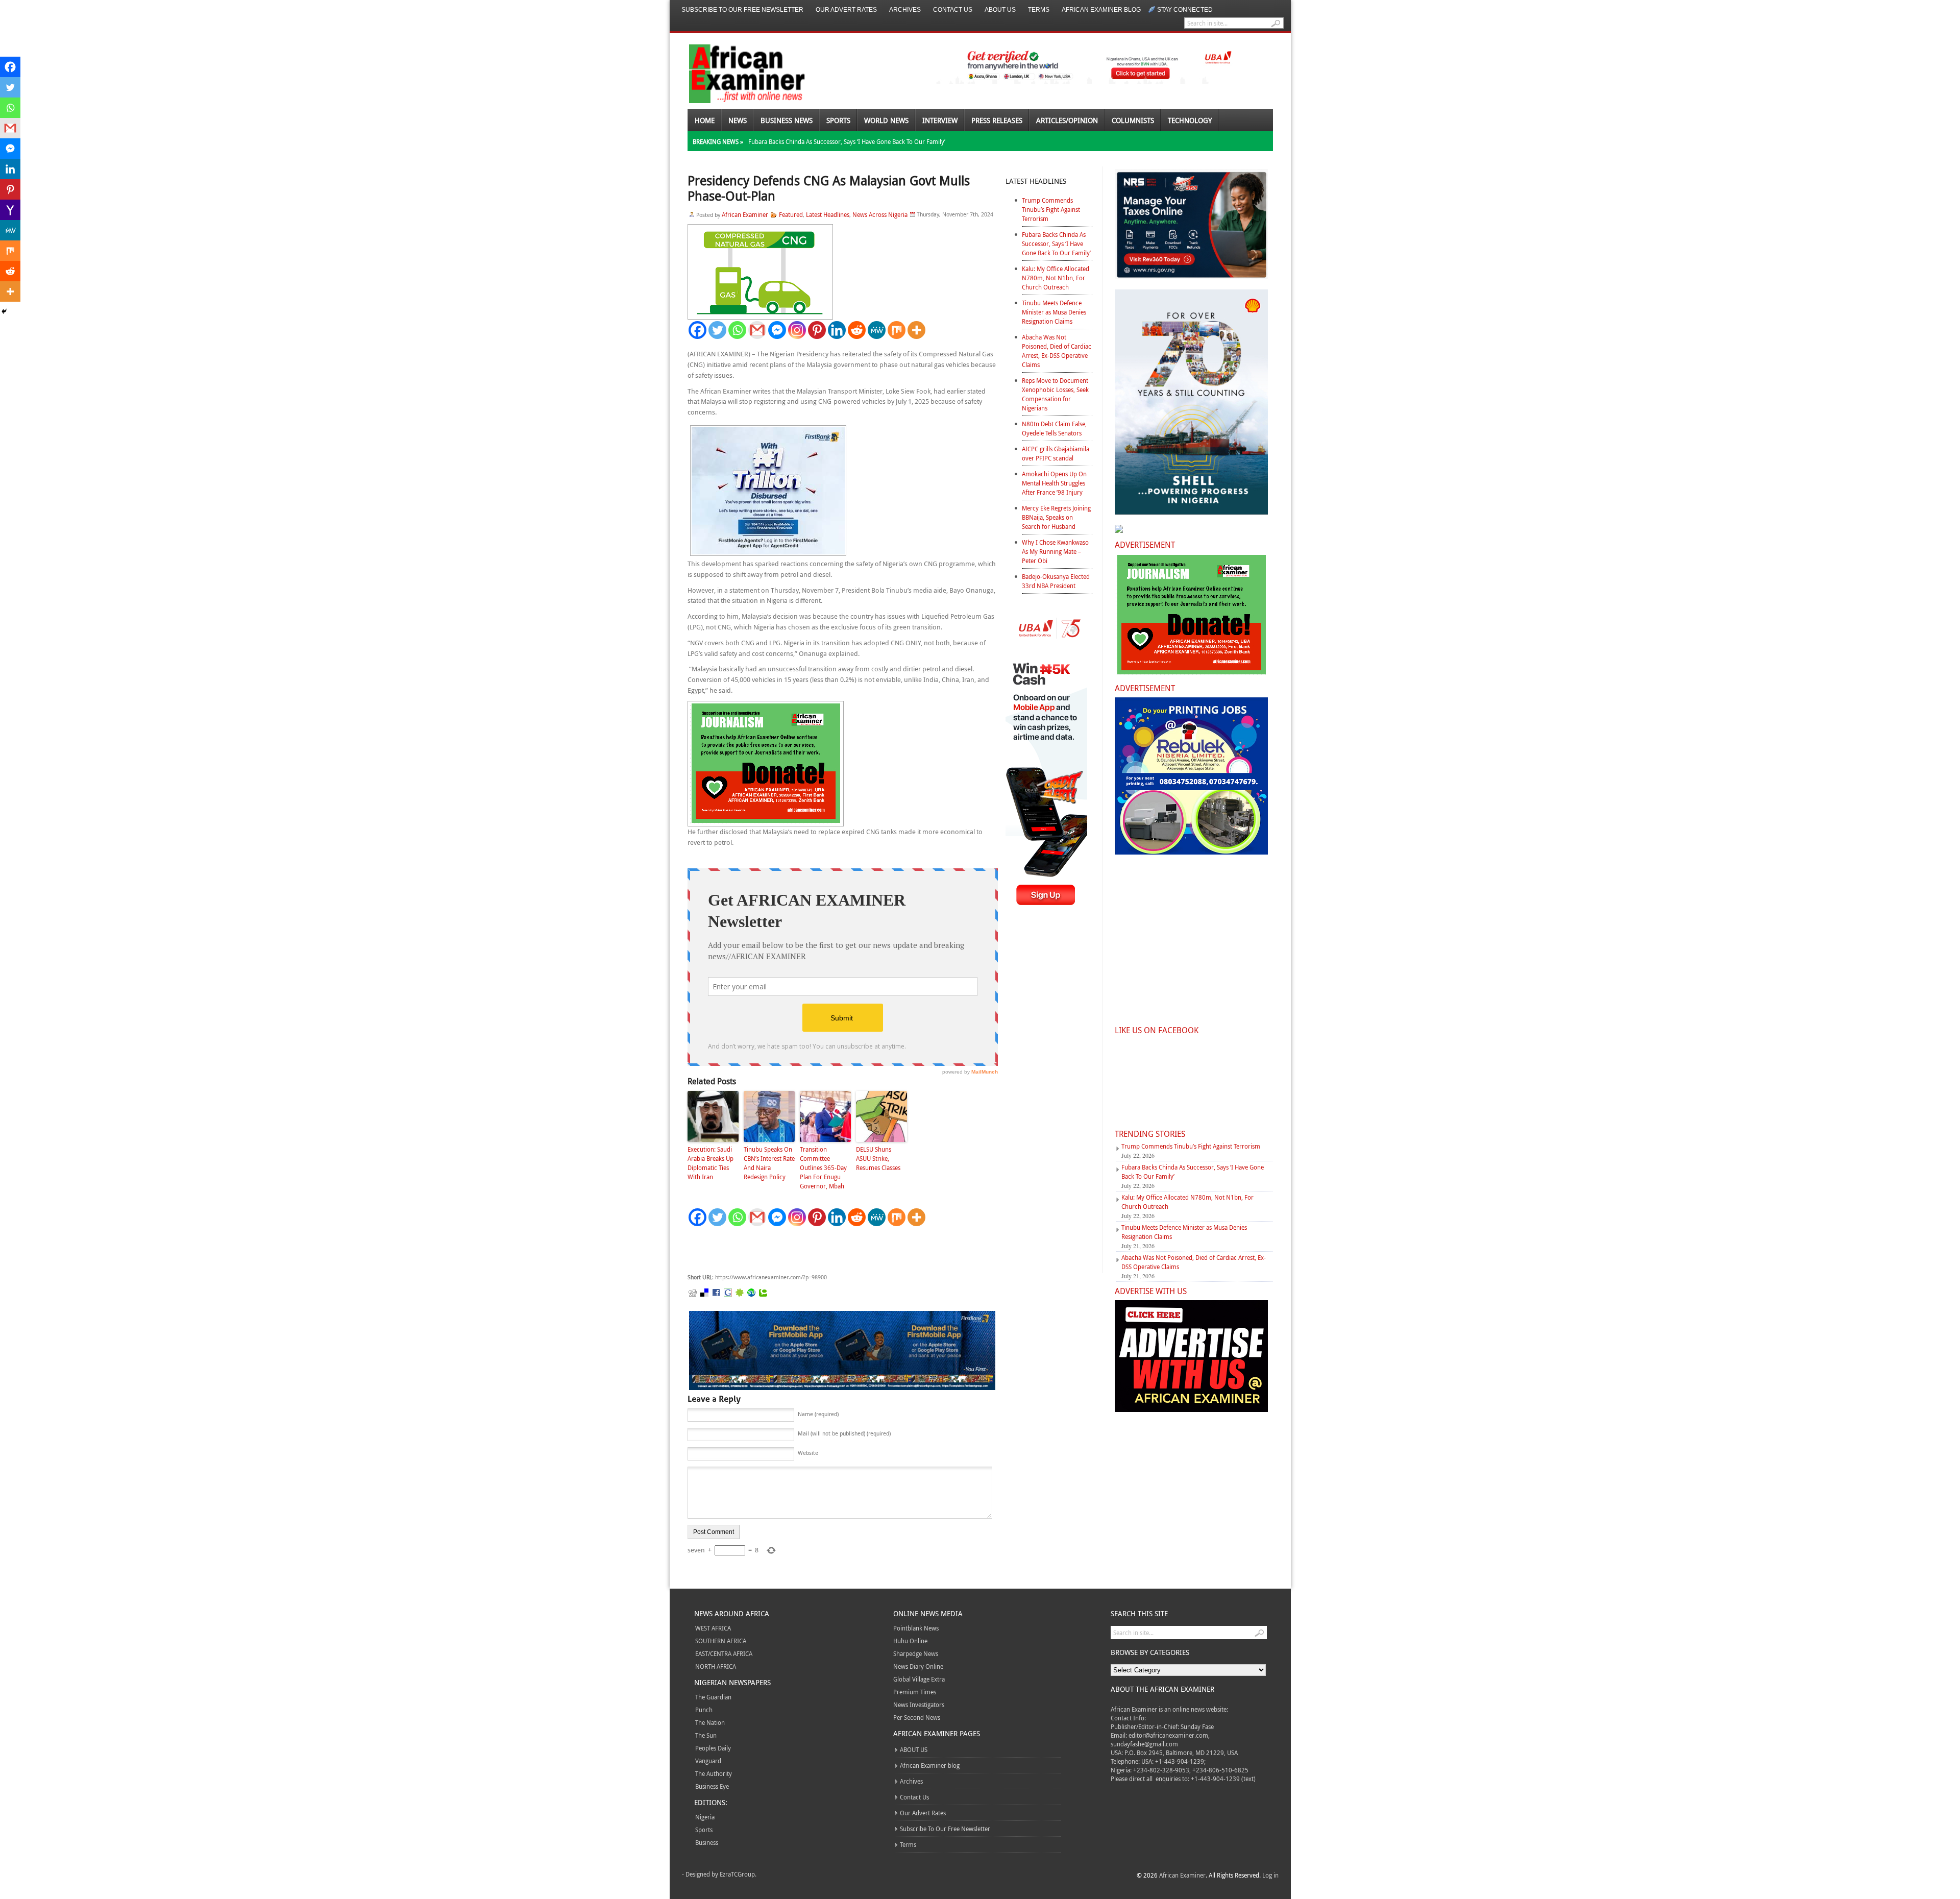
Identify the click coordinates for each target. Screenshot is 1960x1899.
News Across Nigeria (880, 214)
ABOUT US (1000, 10)
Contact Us (953, 10)
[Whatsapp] (737, 330)
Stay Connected (1185, 10)
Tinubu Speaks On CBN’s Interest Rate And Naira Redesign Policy (769, 1163)
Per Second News (917, 1717)
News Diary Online (918, 1666)
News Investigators (919, 1705)
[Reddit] (857, 330)
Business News (787, 120)
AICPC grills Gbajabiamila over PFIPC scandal (1056, 453)
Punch (704, 1710)
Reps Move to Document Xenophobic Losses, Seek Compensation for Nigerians (1055, 394)
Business (707, 1842)
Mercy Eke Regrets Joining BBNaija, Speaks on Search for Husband (1056, 517)
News (738, 120)
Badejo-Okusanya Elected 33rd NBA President (1056, 581)
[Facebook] (697, 330)
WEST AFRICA (713, 1628)
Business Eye (712, 1786)
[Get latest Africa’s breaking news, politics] (735, 73)
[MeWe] (877, 330)
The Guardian (713, 1697)
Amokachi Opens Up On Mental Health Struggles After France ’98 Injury (1054, 483)
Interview (940, 120)
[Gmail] (757, 330)
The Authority (714, 1773)
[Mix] (897, 330)
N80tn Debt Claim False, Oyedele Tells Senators (1054, 428)
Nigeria (705, 1817)
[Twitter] (717, 330)
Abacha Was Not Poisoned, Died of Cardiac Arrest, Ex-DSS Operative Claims (1057, 351)
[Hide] (4, 311)
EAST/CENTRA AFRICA (724, 1653)
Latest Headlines (828, 214)
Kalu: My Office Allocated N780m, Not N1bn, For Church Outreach (1056, 278)
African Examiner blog (1101, 10)
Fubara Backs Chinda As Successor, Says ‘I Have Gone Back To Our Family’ (847, 141)
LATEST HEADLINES (1036, 181)
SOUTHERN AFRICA (721, 1641)
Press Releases (997, 120)
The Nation (710, 1722)
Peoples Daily (713, 1748)
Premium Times (915, 1692)
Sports (838, 120)
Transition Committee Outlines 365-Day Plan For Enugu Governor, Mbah (823, 1167)
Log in (1270, 1875)
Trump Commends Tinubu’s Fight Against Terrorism (1051, 209)
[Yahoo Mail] (10, 210)
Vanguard (708, 1761)
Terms (1039, 10)
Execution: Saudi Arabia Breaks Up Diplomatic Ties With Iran (710, 1163)
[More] (916, 330)
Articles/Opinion (1067, 120)
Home (705, 120)
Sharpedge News (916, 1653)
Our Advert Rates (846, 10)
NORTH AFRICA (716, 1666)
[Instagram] (797, 330)
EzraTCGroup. (738, 1874)
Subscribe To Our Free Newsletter (742, 10)
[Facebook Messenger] (777, 330)
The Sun (706, 1735)
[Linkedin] (837, 330)
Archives (905, 10)
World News (886, 120)
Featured (791, 214)
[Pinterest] (817, 330)
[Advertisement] (841, 1250)
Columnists (1133, 120)
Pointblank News (916, 1628)
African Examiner (745, 214)
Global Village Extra (919, 1679)
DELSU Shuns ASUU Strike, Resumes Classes (878, 1158)
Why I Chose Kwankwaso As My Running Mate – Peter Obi (1055, 551)
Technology (1190, 120)
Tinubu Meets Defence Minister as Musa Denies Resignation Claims (1054, 312)
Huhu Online (910, 1641)
